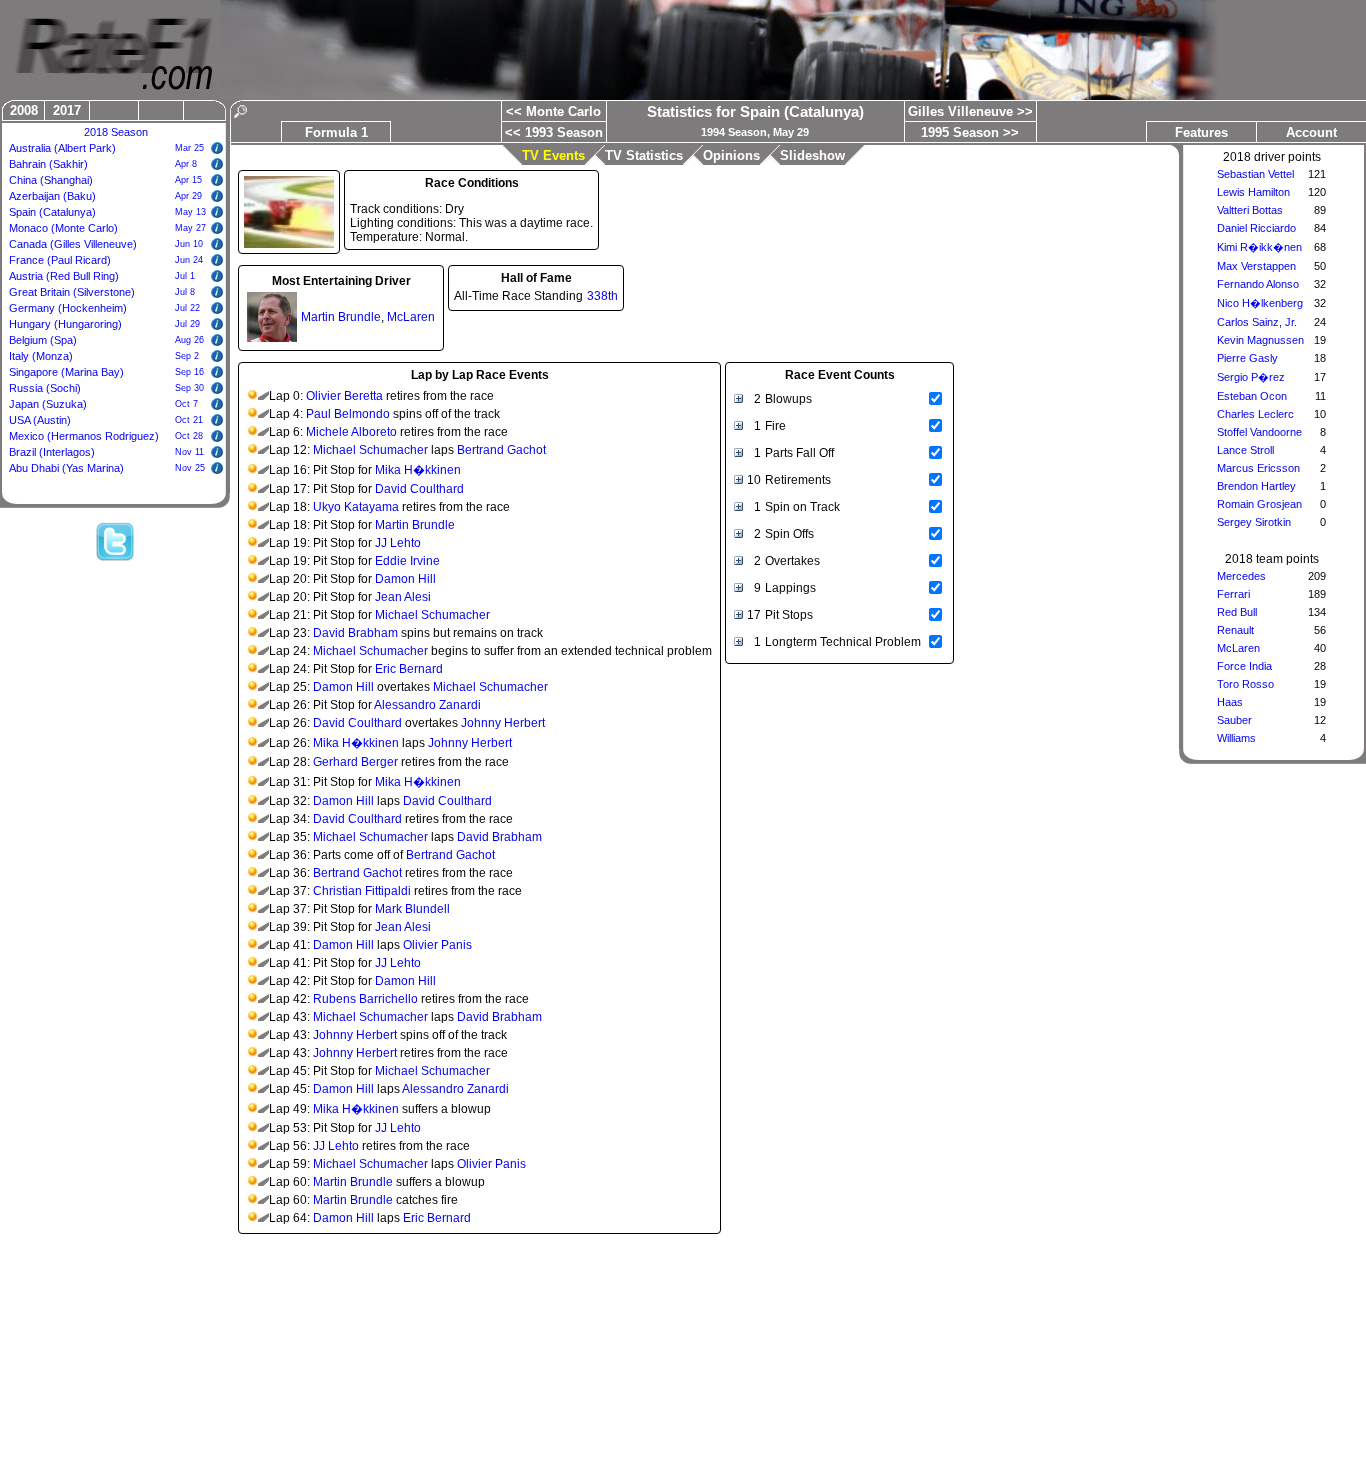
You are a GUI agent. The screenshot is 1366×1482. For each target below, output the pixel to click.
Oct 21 (189, 420)
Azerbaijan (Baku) (52, 196)
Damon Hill (405, 579)
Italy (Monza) (41, 356)
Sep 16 (189, 372)
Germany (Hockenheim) (68, 308)
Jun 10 (189, 244)
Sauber (1234, 720)
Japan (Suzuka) (48, 404)
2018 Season (116, 132)
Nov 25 (190, 468)
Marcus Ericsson (1258, 468)
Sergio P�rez (1251, 377)
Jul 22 (187, 308)
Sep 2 (187, 356)
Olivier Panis (437, 945)
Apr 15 (188, 180)
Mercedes (1241, 576)
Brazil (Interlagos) (52, 452)
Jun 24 (189, 260)
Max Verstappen (1256, 266)
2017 (67, 110)
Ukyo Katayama (356, 507)
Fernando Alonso (1258, 284)
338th (602, 296)
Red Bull (1237, 612)
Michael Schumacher (370, 450)
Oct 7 (186, 404)
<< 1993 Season (554, 132)
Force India (1244, 666)
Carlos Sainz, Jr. (1257, 322)
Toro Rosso (1245, 684)
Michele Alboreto (351, 432)
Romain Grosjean (1259, 504)
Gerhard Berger (355, 762)
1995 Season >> (970, 132)
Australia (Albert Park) (62, 148)
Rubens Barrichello (365, 999)
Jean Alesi (403, 597)
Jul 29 (187, 324)
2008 (24, 110)
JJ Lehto (398, 543)
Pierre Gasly (1247, 358)
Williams (1236, 738)
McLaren (1238, 648)
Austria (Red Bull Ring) (64, 276)
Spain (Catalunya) (52, 212)
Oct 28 (189, 436)
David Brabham (355, 633)
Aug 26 (189, 340)
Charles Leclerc (1255, 414)
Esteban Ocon (1252, 396)
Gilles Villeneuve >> (970, 111)
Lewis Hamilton (1253, 192)
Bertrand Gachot (501, 450)
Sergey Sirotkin (1254, 522)
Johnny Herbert (503, 723)
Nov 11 (189, 452)
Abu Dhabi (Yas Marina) (66, 468)
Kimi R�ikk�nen (1259, 247)
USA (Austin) (40, 420)
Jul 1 (185, 276)
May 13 (190, 212)
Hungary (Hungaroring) (65, 324)
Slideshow (812, 155)
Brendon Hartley (1256, 486)
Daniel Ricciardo (1256, 228)
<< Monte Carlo (553, 111)
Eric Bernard (409, 669)
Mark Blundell (412, 909)
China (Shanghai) (51, 180)
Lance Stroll (1245, 450)
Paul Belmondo (348, 414)
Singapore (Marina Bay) (66, 372)
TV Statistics (644, 155)
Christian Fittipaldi (362, 891)
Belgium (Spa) (43, 340)
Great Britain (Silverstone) (72, 292)
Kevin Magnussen (1260, 340)
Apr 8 (186, 164)
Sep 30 (189, 388)
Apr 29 (188, 196)
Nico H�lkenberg (1260, 303)
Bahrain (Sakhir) (48, 164)
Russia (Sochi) (45, 388)
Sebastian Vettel (1255, 174)
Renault (1235, 630)
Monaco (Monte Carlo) (63, 228)
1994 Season (734, 132)
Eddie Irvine (407, 561)
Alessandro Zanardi (427, 705)
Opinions (731, 155)
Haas (1230, 702)
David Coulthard (419, 489)
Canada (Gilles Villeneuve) (73, 244)
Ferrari (1233, 594)
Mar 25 (189, 148)
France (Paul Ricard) (60, 260)
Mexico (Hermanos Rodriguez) (84, 436)
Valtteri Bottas (1250, 210)
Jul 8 (185, 292)
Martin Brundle (341, 317)
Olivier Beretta (344, 396)
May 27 (190, 228)
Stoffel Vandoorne (1259, 432)
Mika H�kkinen (418, 470)
